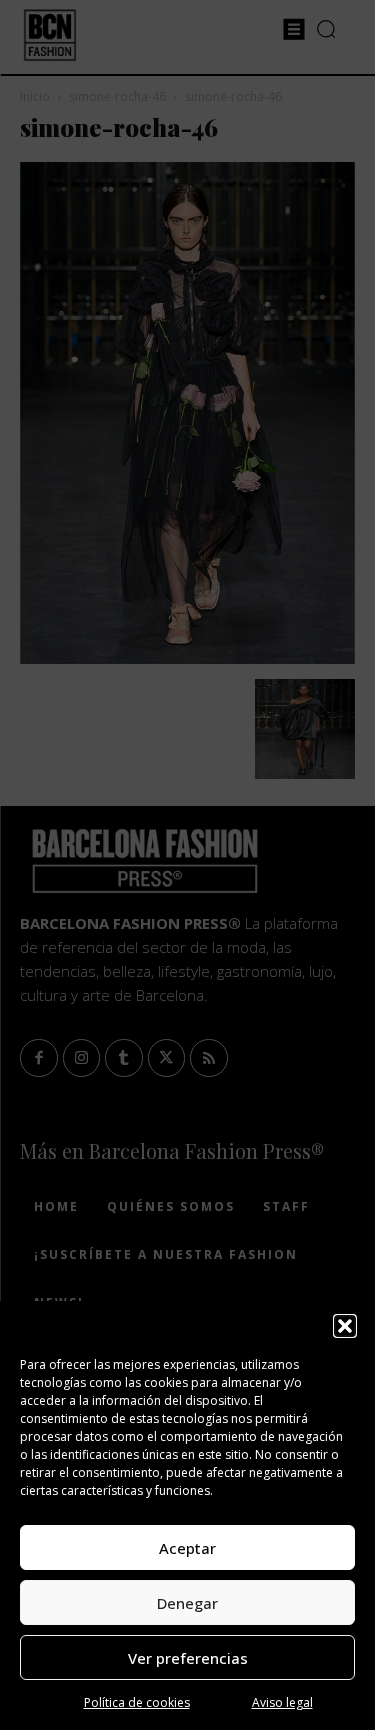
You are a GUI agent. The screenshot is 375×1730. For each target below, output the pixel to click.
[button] (345, 1326)
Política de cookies (137, 1702)
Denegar (187, 1603)
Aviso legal (282, 1702)
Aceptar (187, 1548)
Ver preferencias (188, 1658)
